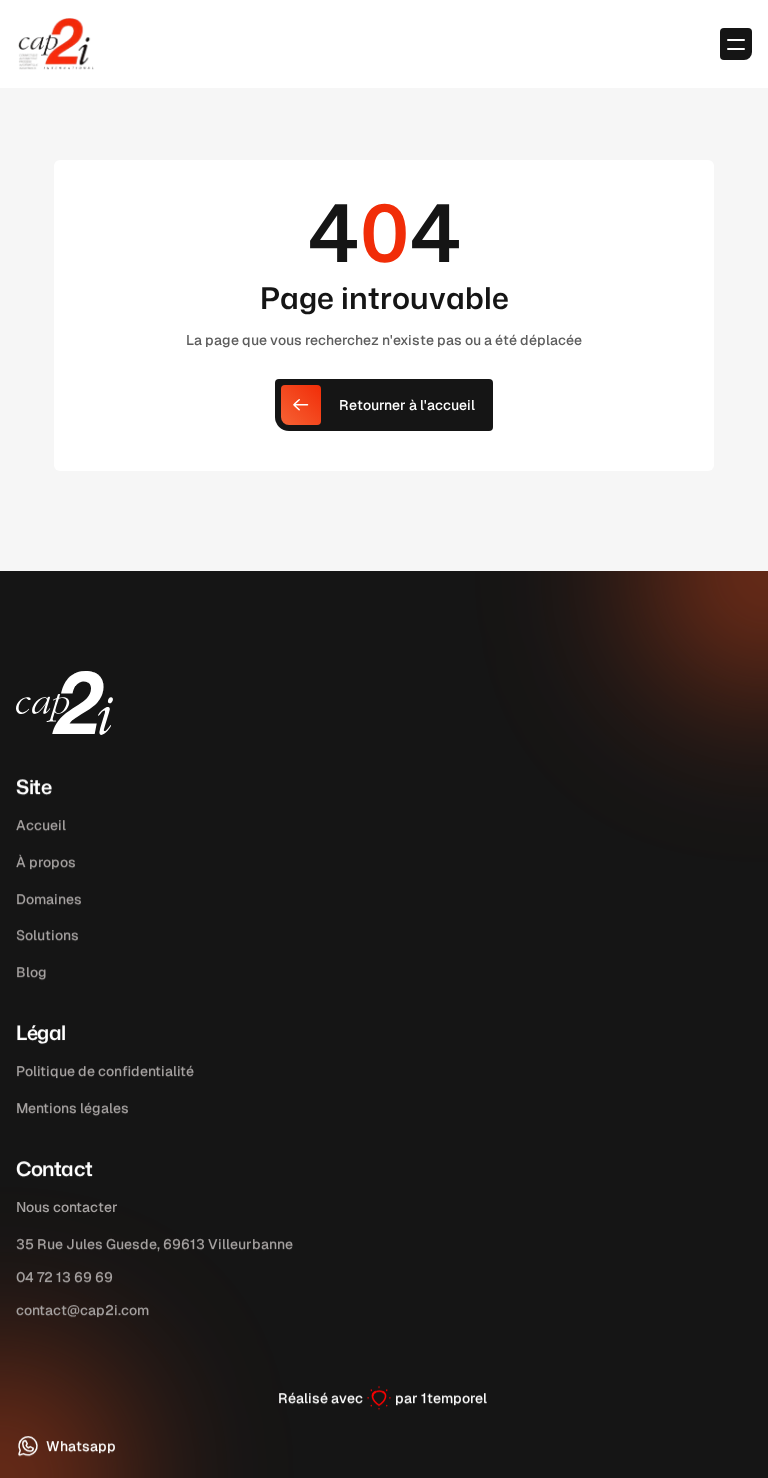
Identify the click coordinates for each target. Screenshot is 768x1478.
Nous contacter (67, 1207)
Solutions (47, 936)
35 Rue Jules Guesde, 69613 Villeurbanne (154, 1244)
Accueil (41, 825)
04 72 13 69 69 (64, 1276)
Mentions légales (72, 1108)
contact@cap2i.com (82, 1309)
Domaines (49, 899)
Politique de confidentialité (105, 1071)
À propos (46, 862)
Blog (31, 972)
